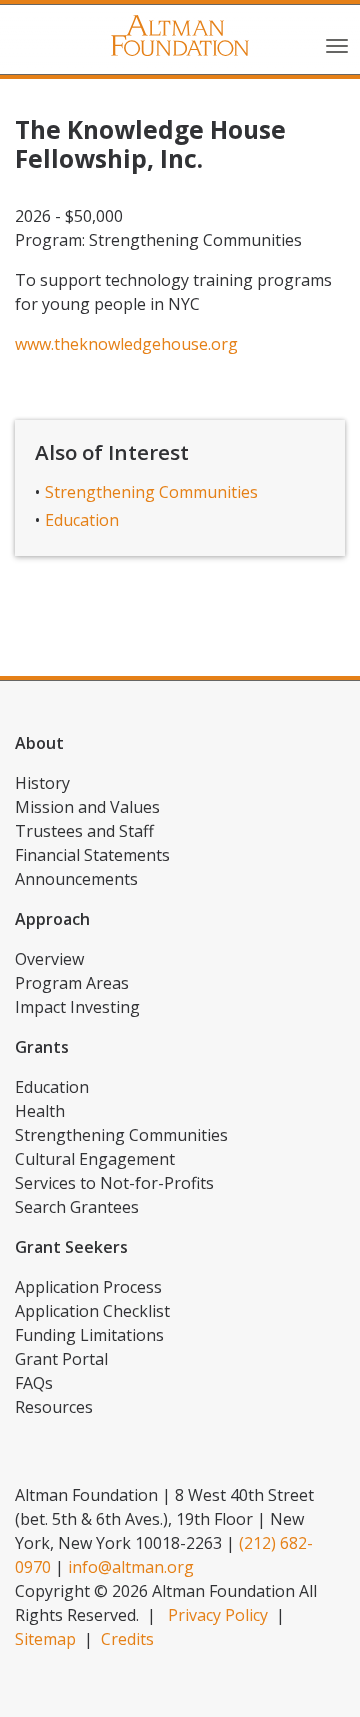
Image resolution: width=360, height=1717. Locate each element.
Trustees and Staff (84, 831)
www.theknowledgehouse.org (126, 344)
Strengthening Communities (151, 492)
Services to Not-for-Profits (114, 1183)
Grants (42, 1047)
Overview (49, 959)
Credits (127, 1639)
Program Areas (72, 983)
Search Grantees (77, 1207)
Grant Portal (61, 1359)
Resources (54, 1407)
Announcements (76, 879)
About (39, 743)
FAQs (34, 1383)
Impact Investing (77, 1007)
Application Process (88, 1287)
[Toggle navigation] (337, 44)
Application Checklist (92, 1311)
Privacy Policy (218, 1615)
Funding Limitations (89, 1335)
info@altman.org (131, 1567)
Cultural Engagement (95, 1159)
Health (40, 1111)
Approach (52, 919)
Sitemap (45, 1639)
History (42, 783)
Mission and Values (87, 807)
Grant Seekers (71, 1247)
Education (82, 520)
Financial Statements (92, 855)
